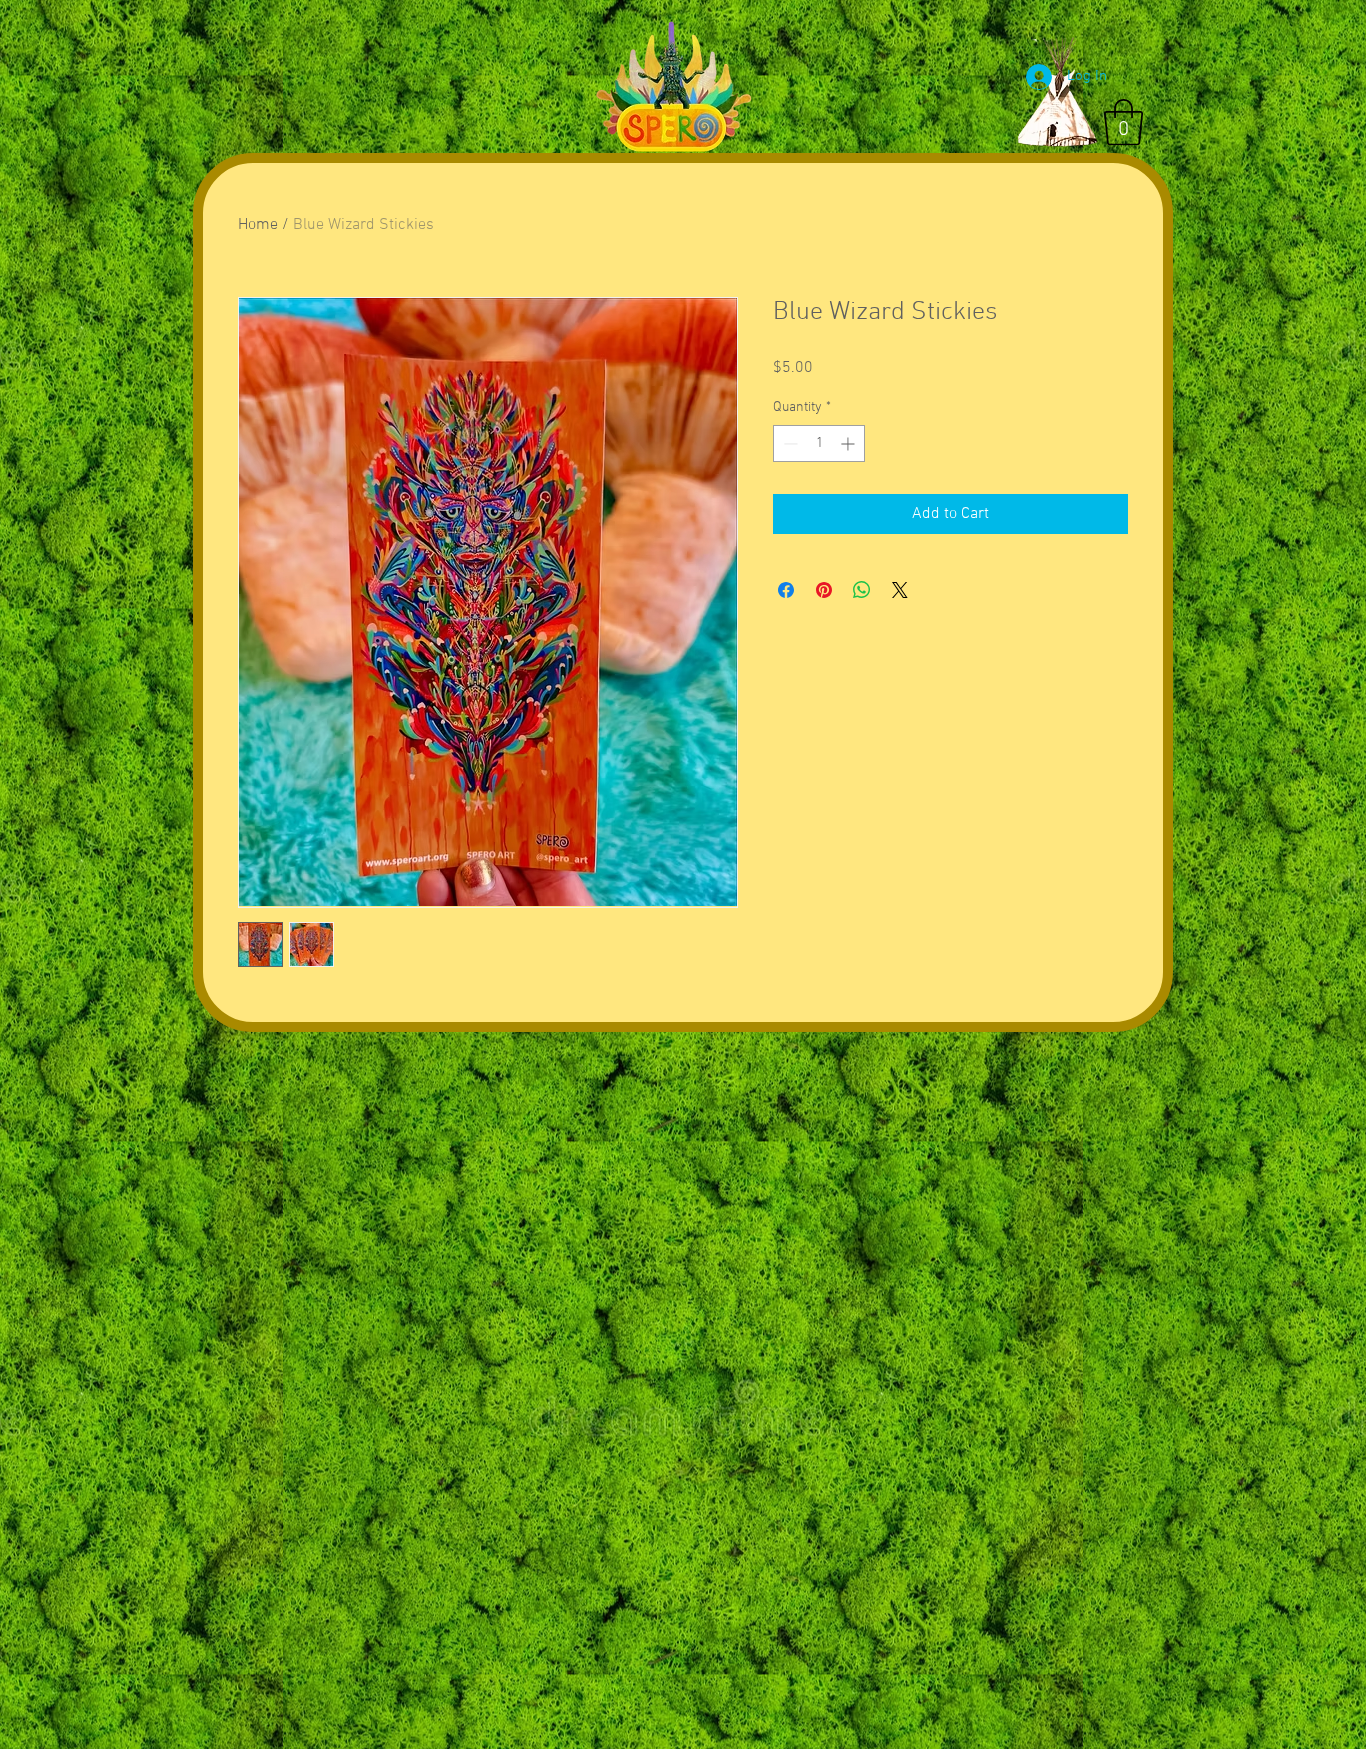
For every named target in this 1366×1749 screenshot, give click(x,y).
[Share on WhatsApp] (862, 590)
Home (258, 225)
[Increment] (849, 443)
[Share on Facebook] (786, 590)
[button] (1123, 122)
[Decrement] (788, 443)
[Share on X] (900, 590)
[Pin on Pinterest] (824, 590)
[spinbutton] (819, 443)
